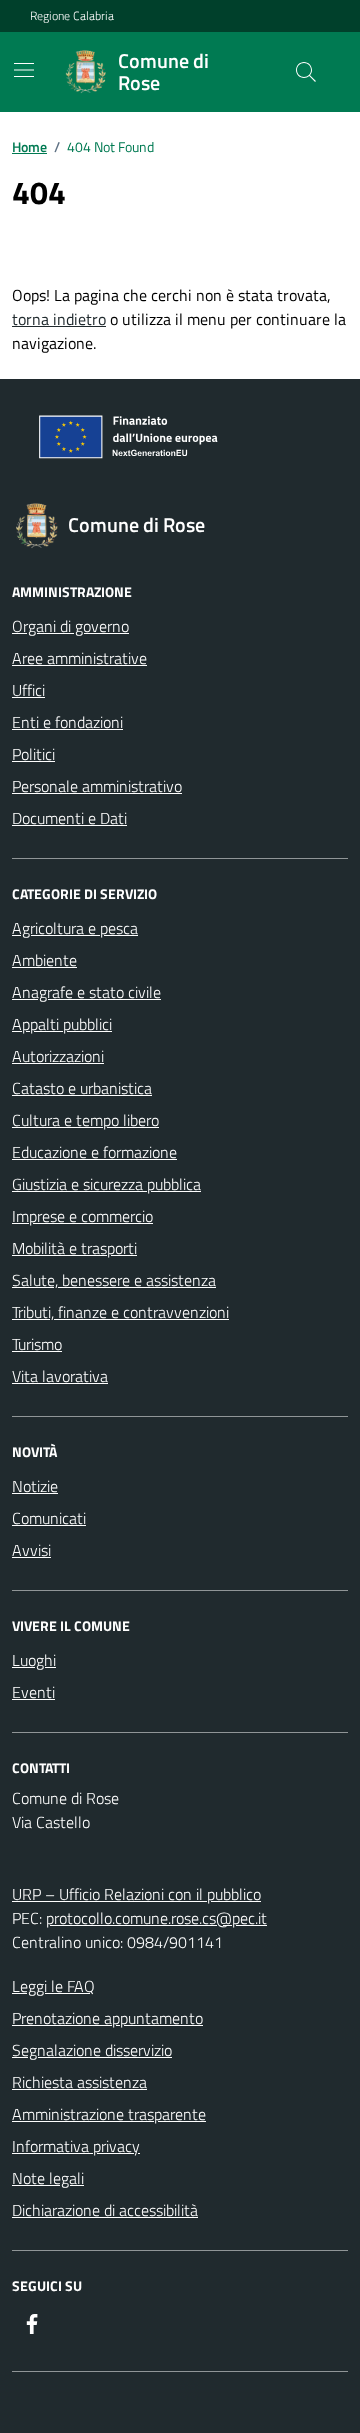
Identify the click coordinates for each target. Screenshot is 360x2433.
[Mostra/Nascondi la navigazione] (24, 70)
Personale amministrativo (97, 786)
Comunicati (49, 1518)
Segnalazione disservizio (92, 2050)
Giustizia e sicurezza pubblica (106, 1184)
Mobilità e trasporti (74, 1248)
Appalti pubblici (62, 1024)
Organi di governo (70, 626)
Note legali (48, 2178)
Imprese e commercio (82, 1216)
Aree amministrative (79, 658)
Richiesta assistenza (79, 2082)
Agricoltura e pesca (75, 928)
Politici (33, 754)
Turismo (37, 1344)
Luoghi (34, 1660)
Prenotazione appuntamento (107, 2018)
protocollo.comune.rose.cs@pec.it (156, 1918)
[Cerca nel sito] (306, 72)
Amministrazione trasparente (109, 2114)
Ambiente (44, 960)
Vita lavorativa (60, 1376)
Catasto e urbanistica (82, 1088)
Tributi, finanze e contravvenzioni (120, 1312)
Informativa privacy (76, 2146)
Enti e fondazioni (67, 722)
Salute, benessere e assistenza (114, 1280)
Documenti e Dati (69, 818)
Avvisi (31, 1550)
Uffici (28, 690)
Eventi (33, 1692)
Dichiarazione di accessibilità (105, 2210)
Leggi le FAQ (53, 1986)
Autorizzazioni (58, 1056)
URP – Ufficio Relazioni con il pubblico (136, 1894)
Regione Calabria (72, 16)
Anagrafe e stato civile (86, 992)
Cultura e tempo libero (85, 1120)
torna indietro (59, 319)
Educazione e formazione (94, 1152)
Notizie (35, 1486)
